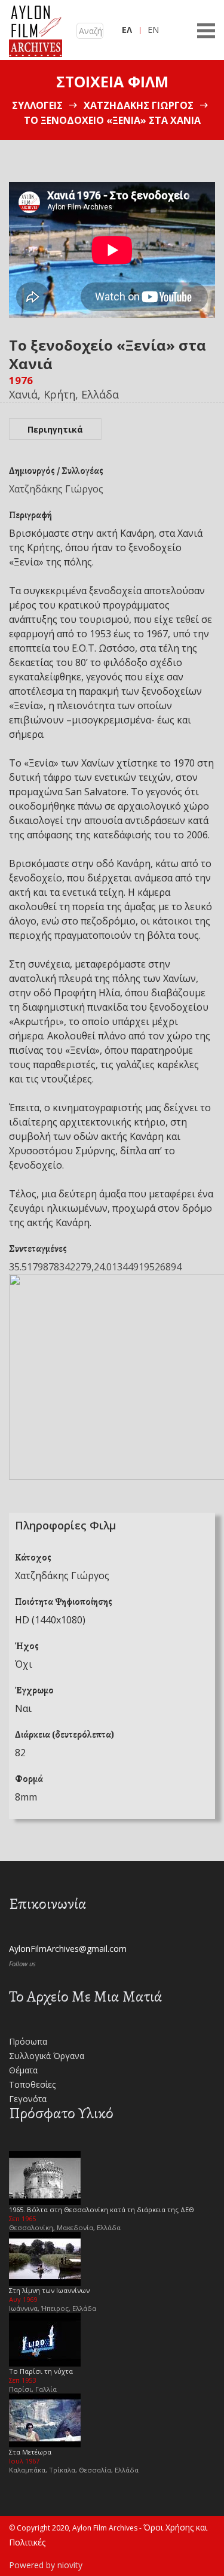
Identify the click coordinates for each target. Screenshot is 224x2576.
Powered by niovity (46, 2565)
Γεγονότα (28, 2099)
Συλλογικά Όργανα (47, 2056)
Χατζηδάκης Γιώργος (139, 105)
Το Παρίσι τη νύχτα (41, 2371)
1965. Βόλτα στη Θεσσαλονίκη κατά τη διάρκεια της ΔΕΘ (102, 2209)
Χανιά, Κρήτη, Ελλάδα (64, 394)
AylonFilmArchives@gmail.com (68, 1949)
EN (153, 30)
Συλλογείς (37, 105)
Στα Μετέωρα (30, 2452)
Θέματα (23, 2070)
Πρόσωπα (28, 2041)
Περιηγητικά (55, 429)
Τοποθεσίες (32, 2084)
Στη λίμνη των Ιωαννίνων (49, 2290)
